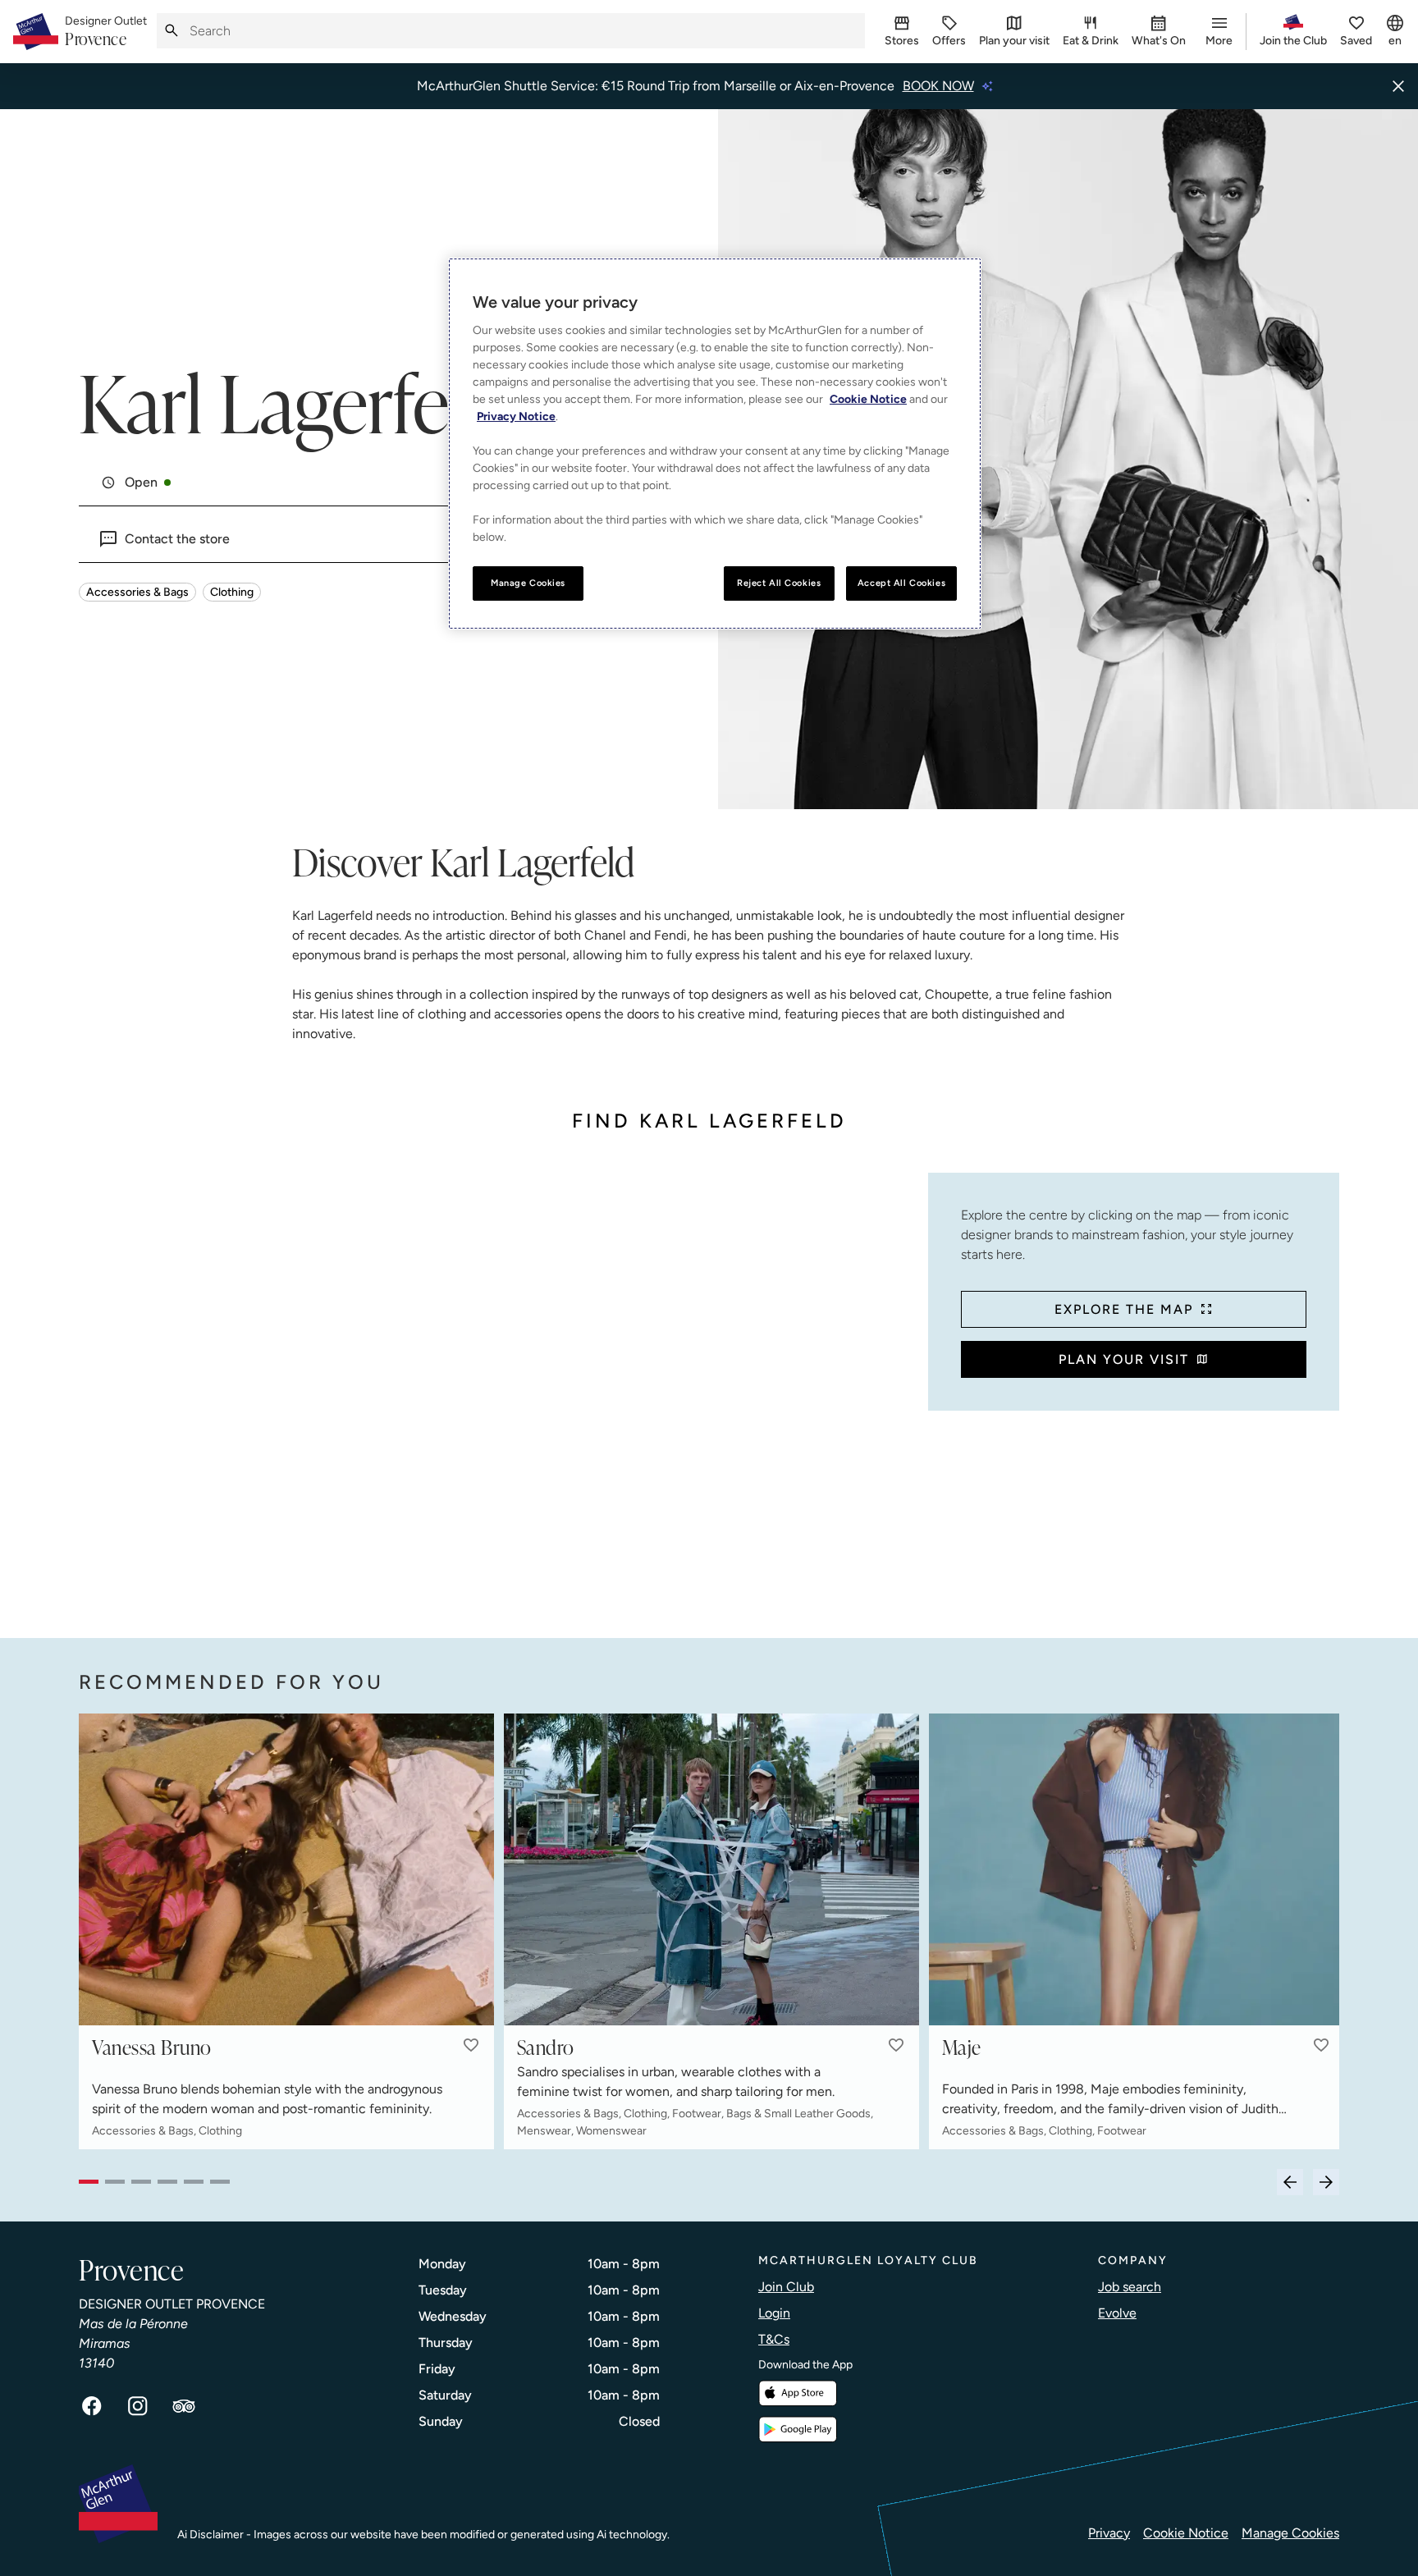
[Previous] (1290, 2182)
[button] (471, 2045)
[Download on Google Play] (798, 2430)
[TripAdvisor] (184, 2406)
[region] (715, 444)
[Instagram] (138, 2406)
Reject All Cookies (779, 583)
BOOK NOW (938, 86)
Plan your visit (1124, 1359)
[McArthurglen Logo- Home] (36, 32)
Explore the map (1124, 1309)
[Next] (1326, 2182)
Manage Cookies (1290, 2533)
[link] (106, 32)
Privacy (1109, 2533)
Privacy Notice (516, 416)
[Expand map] (497, 1389)
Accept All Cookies (901, 583)
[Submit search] (172, 31)
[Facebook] (92, 2406)
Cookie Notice (1186, 2533)
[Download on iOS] (798, 2393)
